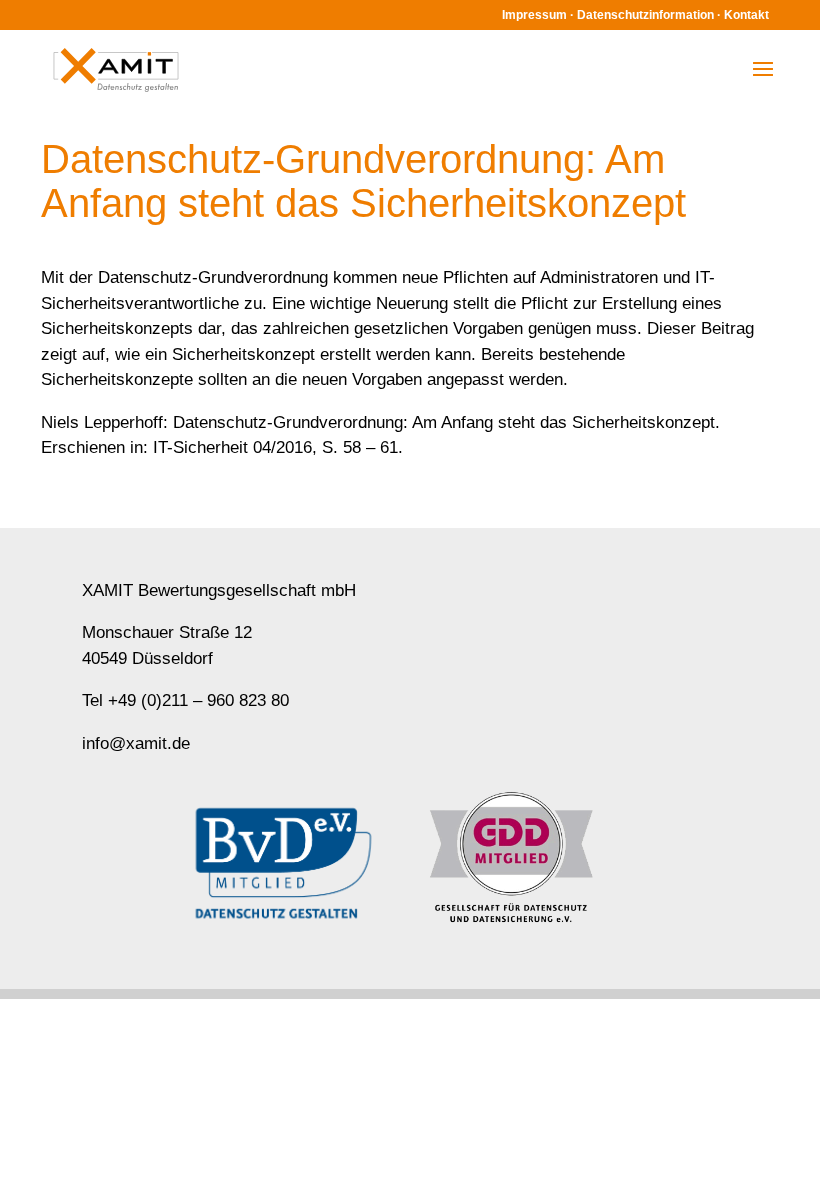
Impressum (534, 15)
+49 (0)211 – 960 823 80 (198, 700)
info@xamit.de (136, 743)
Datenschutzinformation (645, 15)
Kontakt (746, 15)
